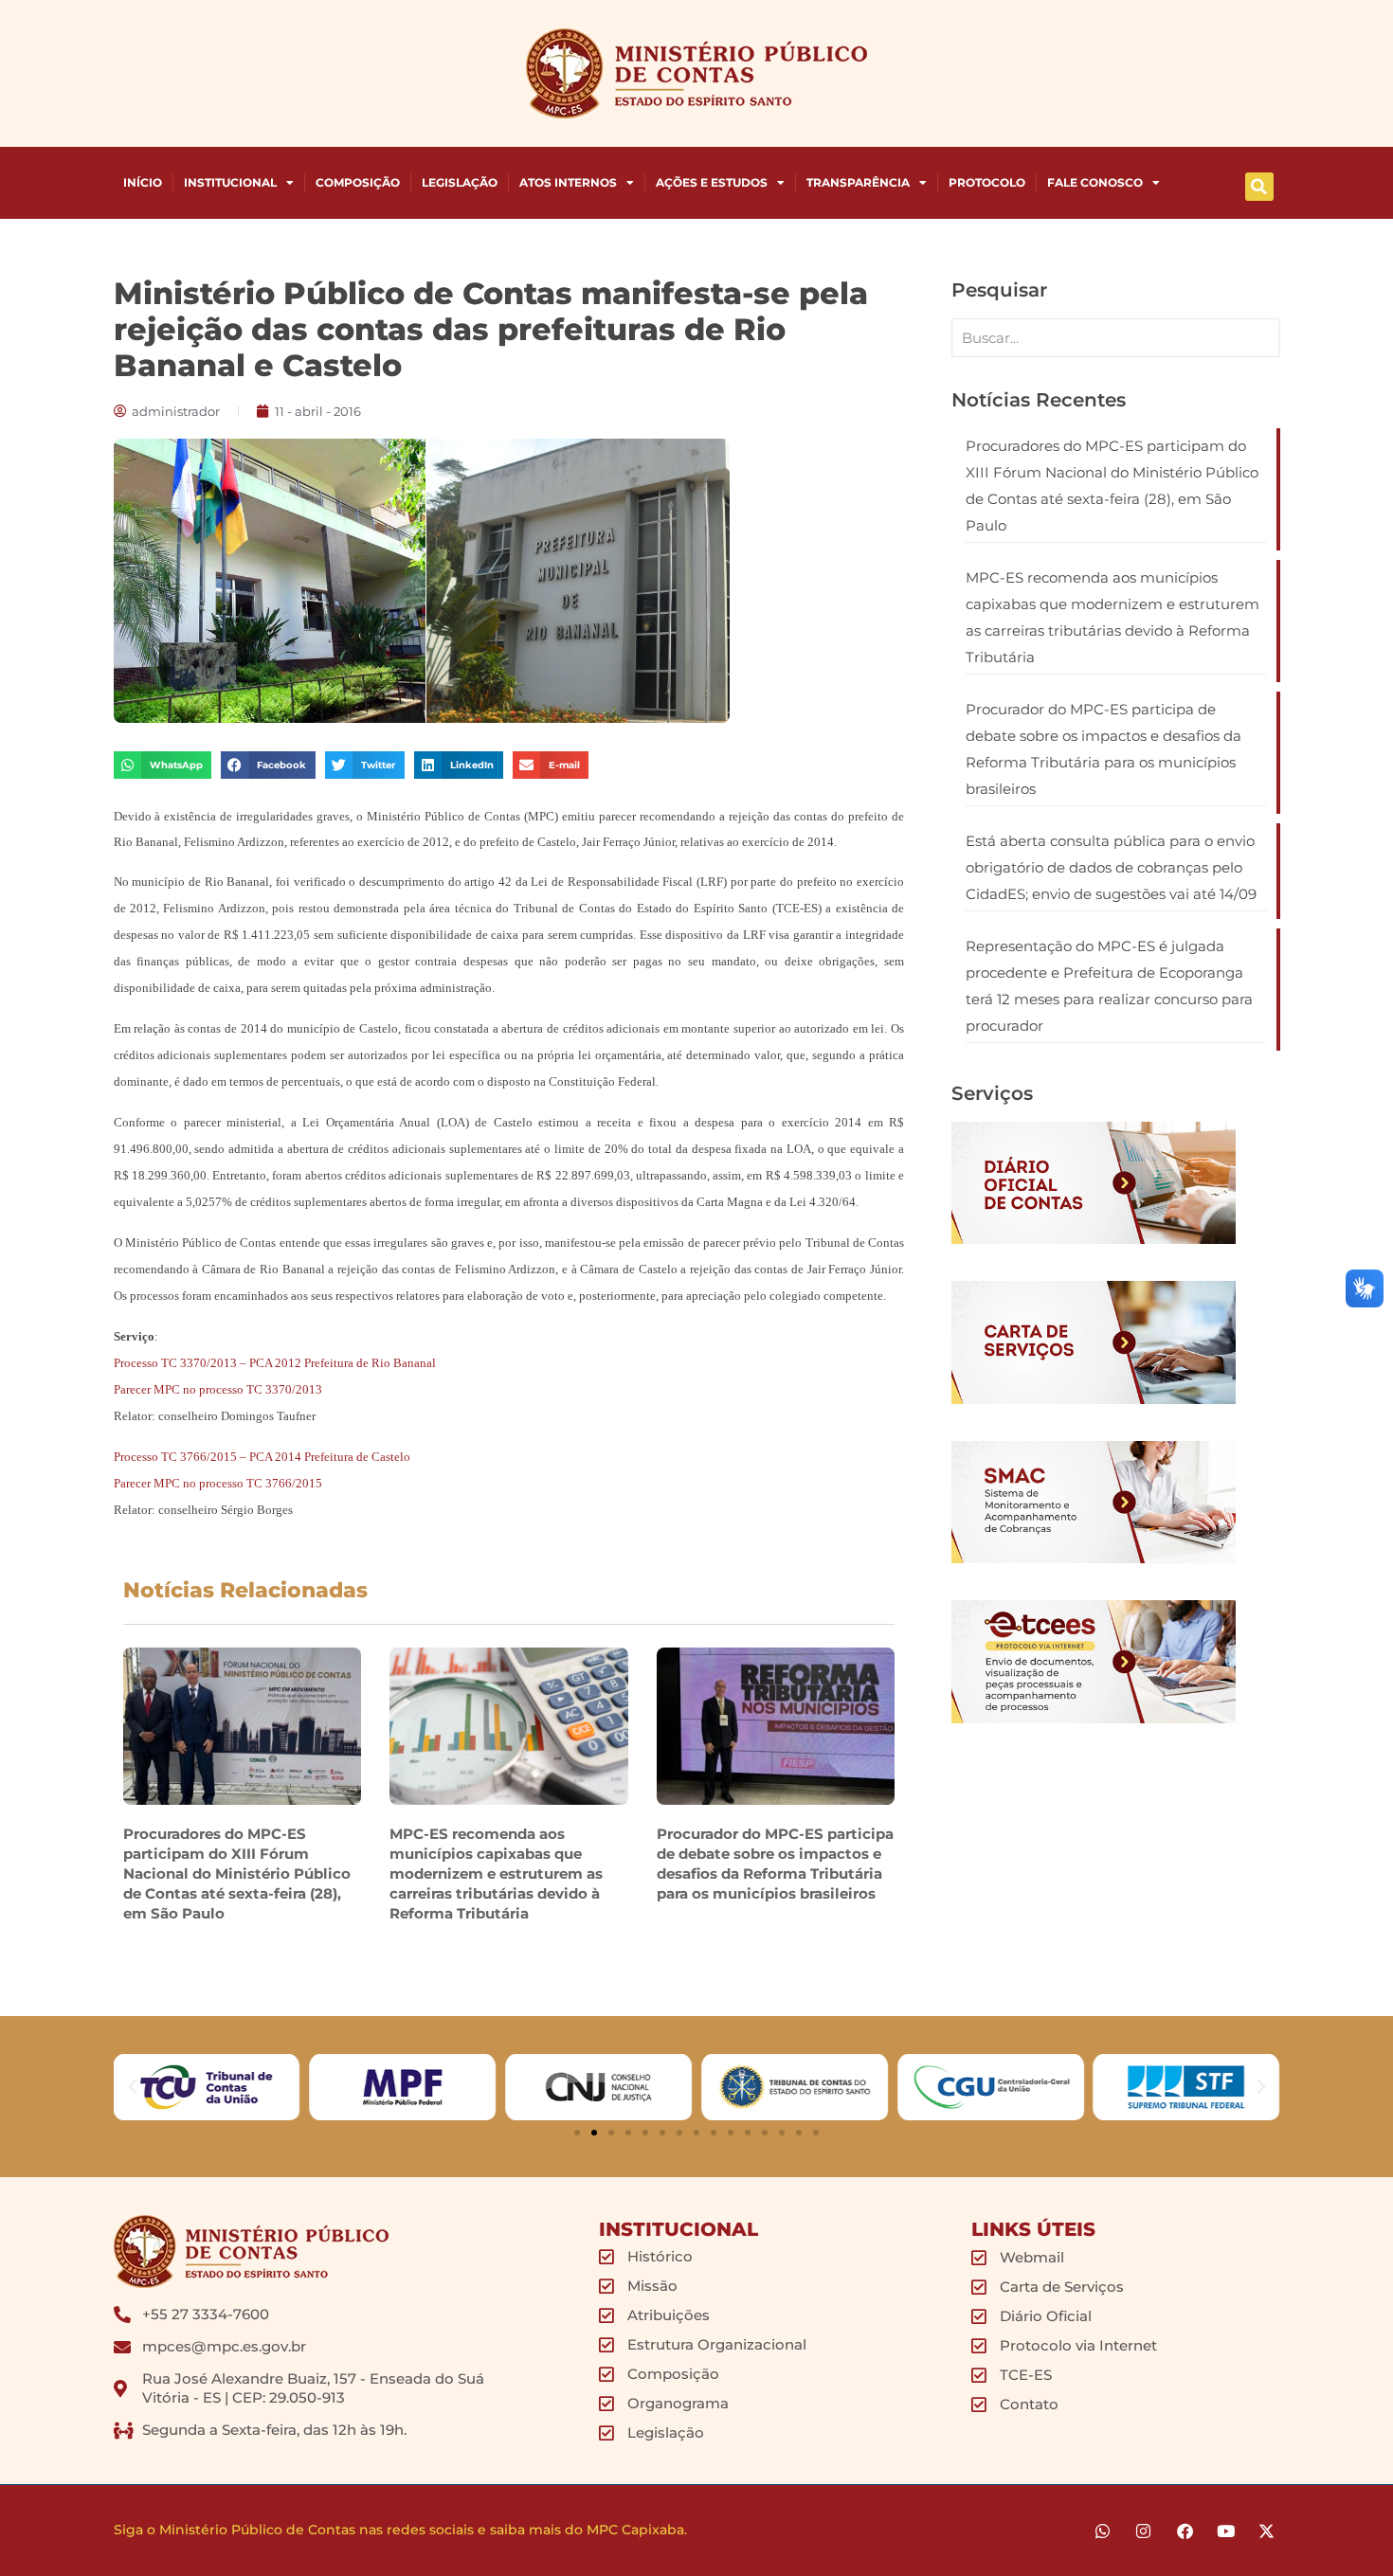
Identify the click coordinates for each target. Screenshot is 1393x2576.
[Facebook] (1184, 2531)
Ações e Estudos (712, 182)
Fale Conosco (1095, 182)
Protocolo (987, 182)
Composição (358, 182)
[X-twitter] (1266, 2531)
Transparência (858, 182)
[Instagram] (1143, 2531)
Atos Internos (568, 182)
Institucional (230, 182)
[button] (1259, 187)
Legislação (460, 182)
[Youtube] (1226, 2531)
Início (143, 182)
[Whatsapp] (1103, 2531)
